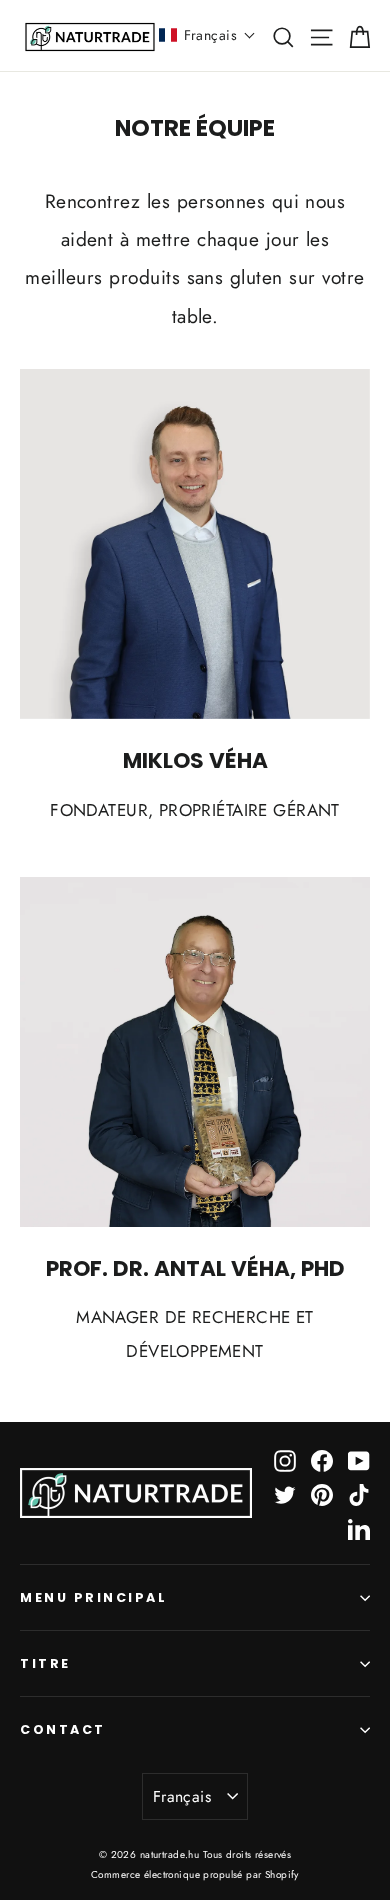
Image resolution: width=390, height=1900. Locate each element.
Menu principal (93, 1597)
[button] (207, 35)
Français (182, 1796)
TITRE (45, 1663)
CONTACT (63, 1729)
